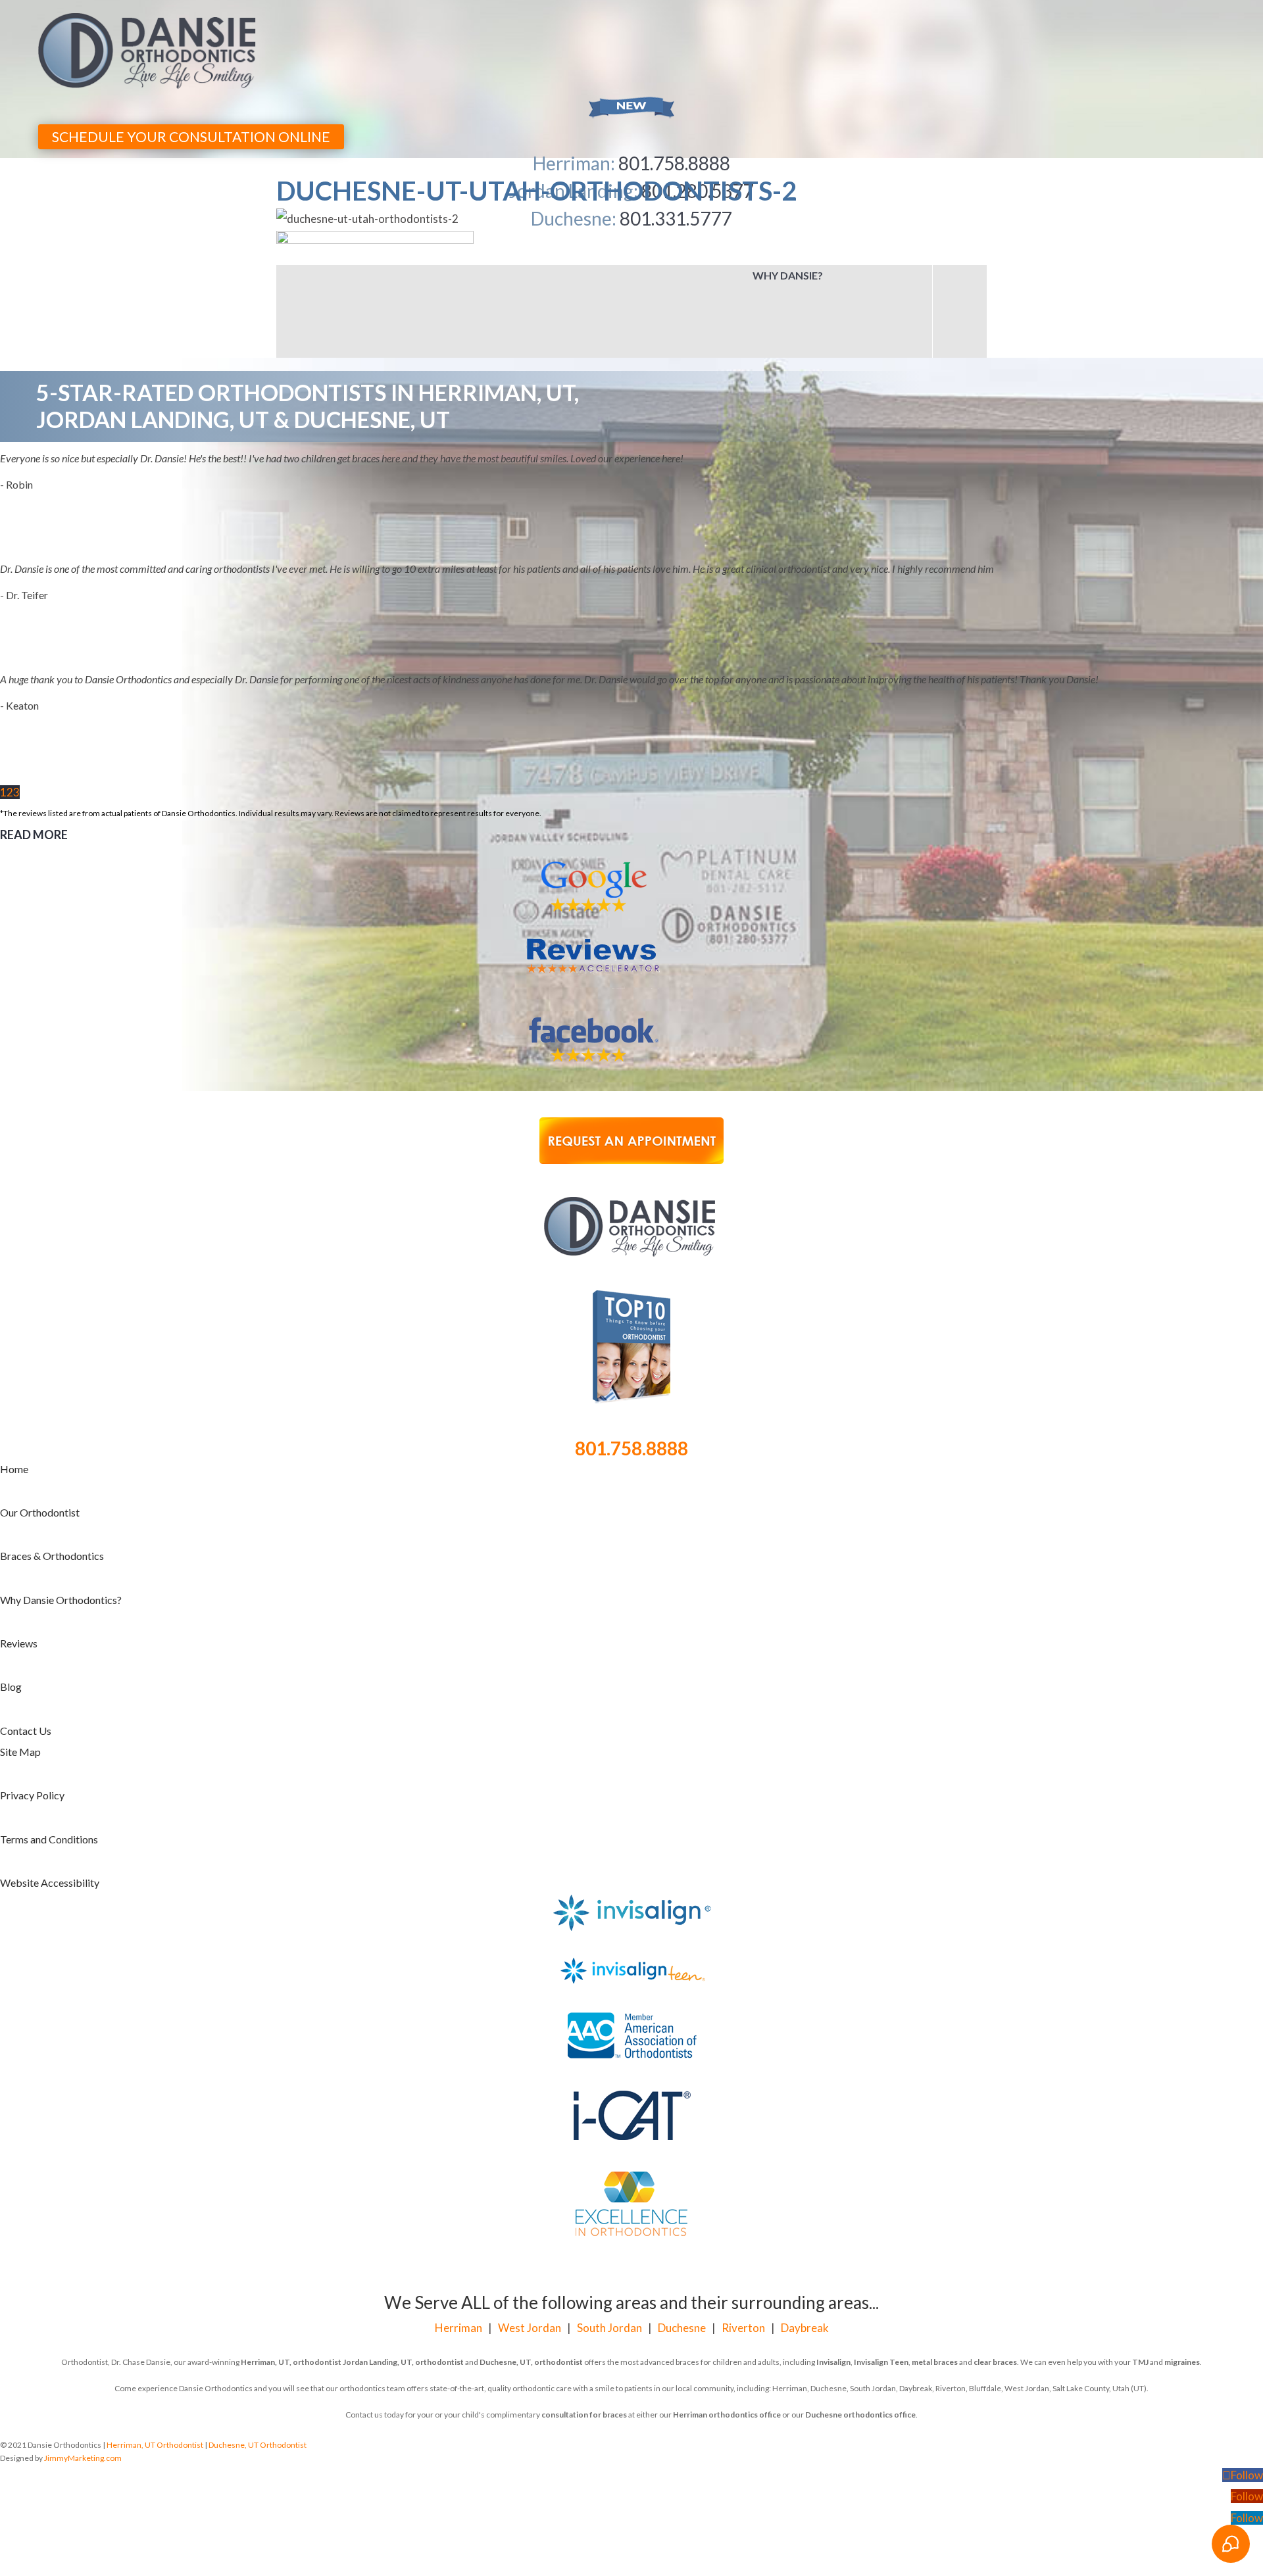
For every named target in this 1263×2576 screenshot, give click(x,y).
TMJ (1140, 2251)
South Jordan (609, 2217)
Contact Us (26, 1620)
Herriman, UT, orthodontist (291, 2251)
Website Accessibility (50, 1772)
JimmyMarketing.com (83, 2347)
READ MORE (34, 724)
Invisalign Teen (881, 2251)
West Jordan (530, 2217)
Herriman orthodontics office (727, 2304)
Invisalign (833, 2251)
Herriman (458, 2217)
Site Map (20, 1641)
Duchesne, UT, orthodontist (531, 2251)
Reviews (19, 1533)
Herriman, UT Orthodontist (155, 2334)
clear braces (995, 2251)
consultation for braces (584, 2304)
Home (14, 1358)
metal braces (935, 2251)
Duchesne (682, 2217)
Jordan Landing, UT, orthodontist (403, 2251)
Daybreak (805, 2217)
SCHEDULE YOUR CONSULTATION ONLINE (191, 136)
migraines (1182, 2251)
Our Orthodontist (40, 1402)
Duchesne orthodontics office (860, 2304)
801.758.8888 (631, 1338)
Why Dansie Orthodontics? (61, 1489)
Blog (11, 1576)
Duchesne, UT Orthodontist (258, 2334)
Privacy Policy (32, 1685)
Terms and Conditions (49, 1729)
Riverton (743, 2217)
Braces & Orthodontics (52, 1445)
